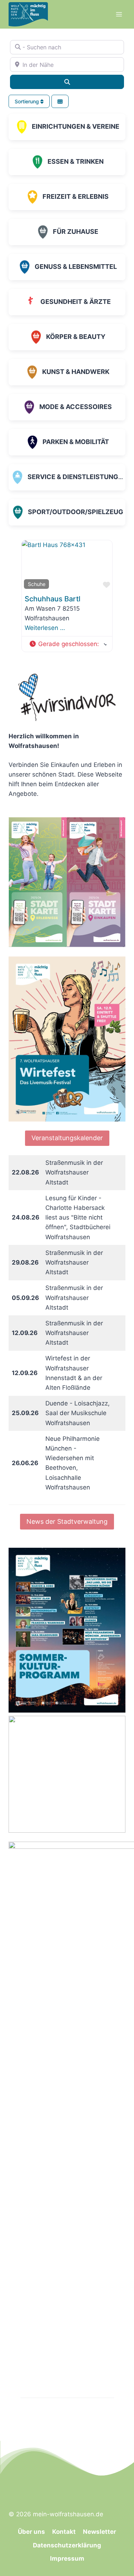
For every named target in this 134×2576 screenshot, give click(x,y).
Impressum (67, 2558)
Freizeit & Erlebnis (76, 196)
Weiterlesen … (45, 628)
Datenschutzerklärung (67, 2545)
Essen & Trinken (76, 161)
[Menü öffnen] (119, 14)
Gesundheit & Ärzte (76, 302)
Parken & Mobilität (76, 442)
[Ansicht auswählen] (60, 101)
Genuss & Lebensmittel (76, 267)
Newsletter (100, 2532)
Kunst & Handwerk (76, 372)
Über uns (31, 2532)
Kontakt (64, 2532)
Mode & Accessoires (76, 407)
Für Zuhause (76, 232)
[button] (68, 644)
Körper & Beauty (76, 337)
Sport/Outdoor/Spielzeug (76, 512)
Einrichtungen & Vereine (76, 126)
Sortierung (28, 101)
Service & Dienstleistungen (77, 477)
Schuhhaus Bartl (53, 599)
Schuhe (37, 584)
